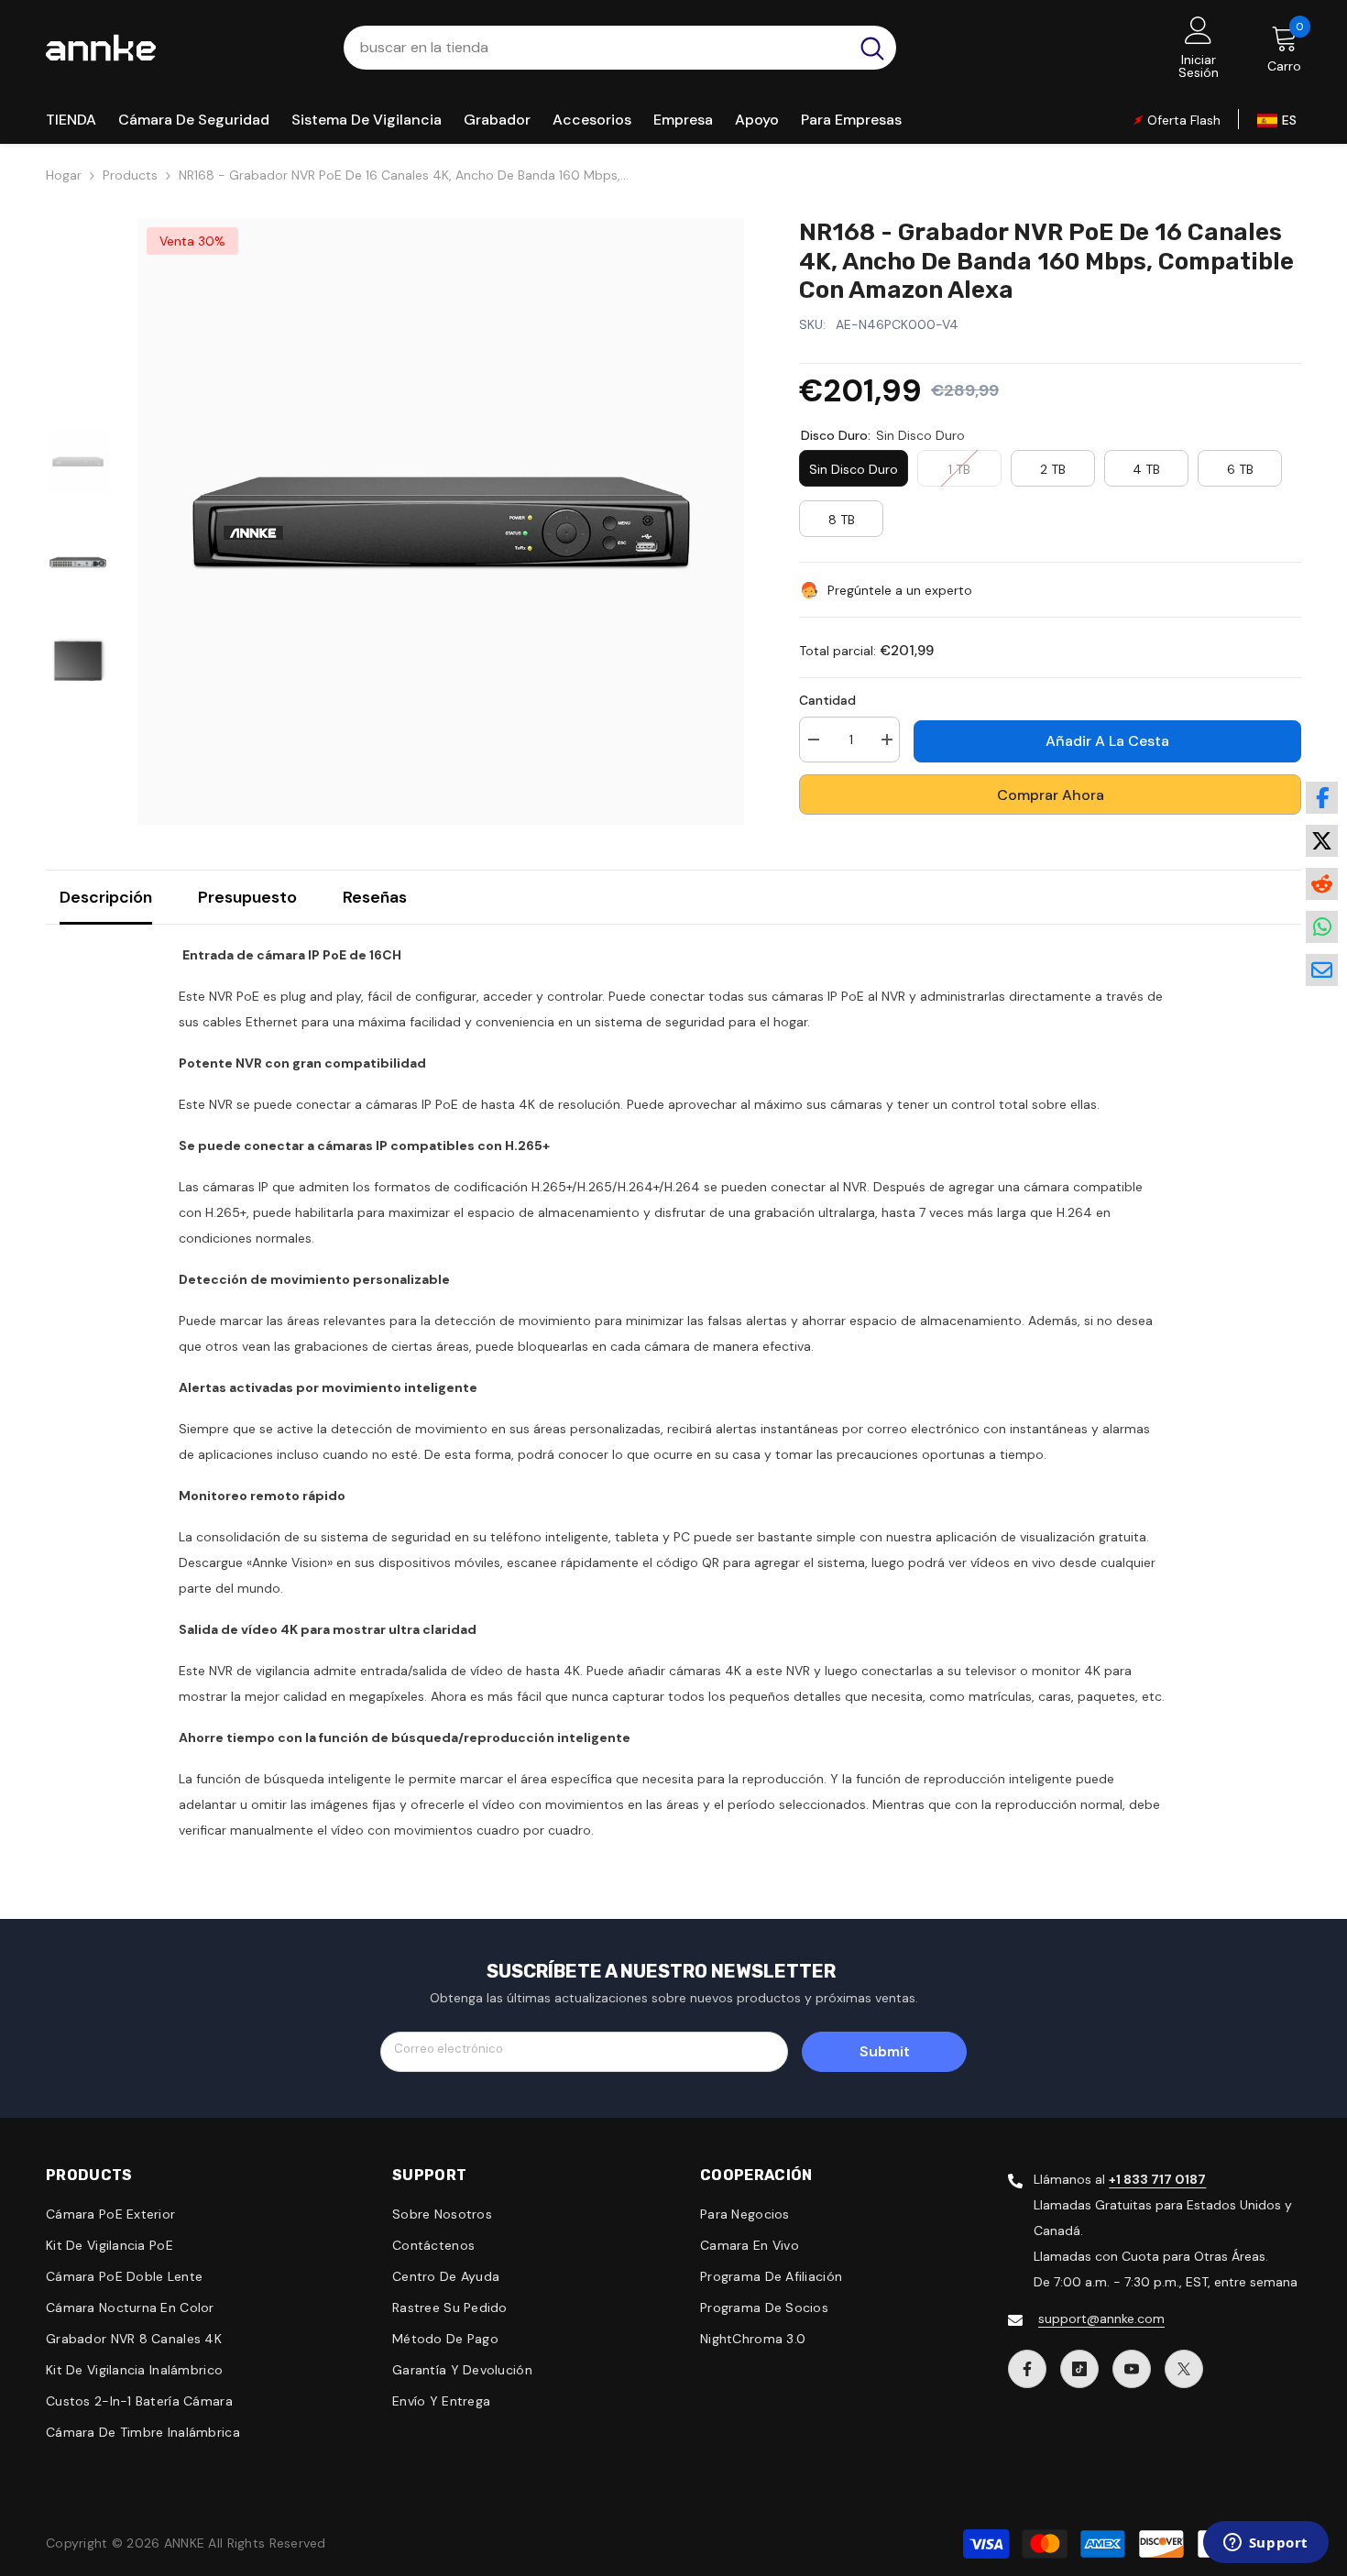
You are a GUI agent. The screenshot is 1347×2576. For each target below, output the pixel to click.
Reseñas (375, 897)
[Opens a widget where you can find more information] (1265, 2544)
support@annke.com (1101, 2318)
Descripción (106, 897)
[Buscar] (620, 48)
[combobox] (596, 48)
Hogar (64, 175)
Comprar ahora (1051, 795)
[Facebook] (1027, 2369)
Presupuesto (247, 897)
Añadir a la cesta (1107, 741)
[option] (441, 521)
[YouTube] (1132, 2369)
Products (130, 175)
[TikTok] (1079, 2369)
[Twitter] (1184, 2369)
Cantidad (827, 700)
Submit (885, 2051)
